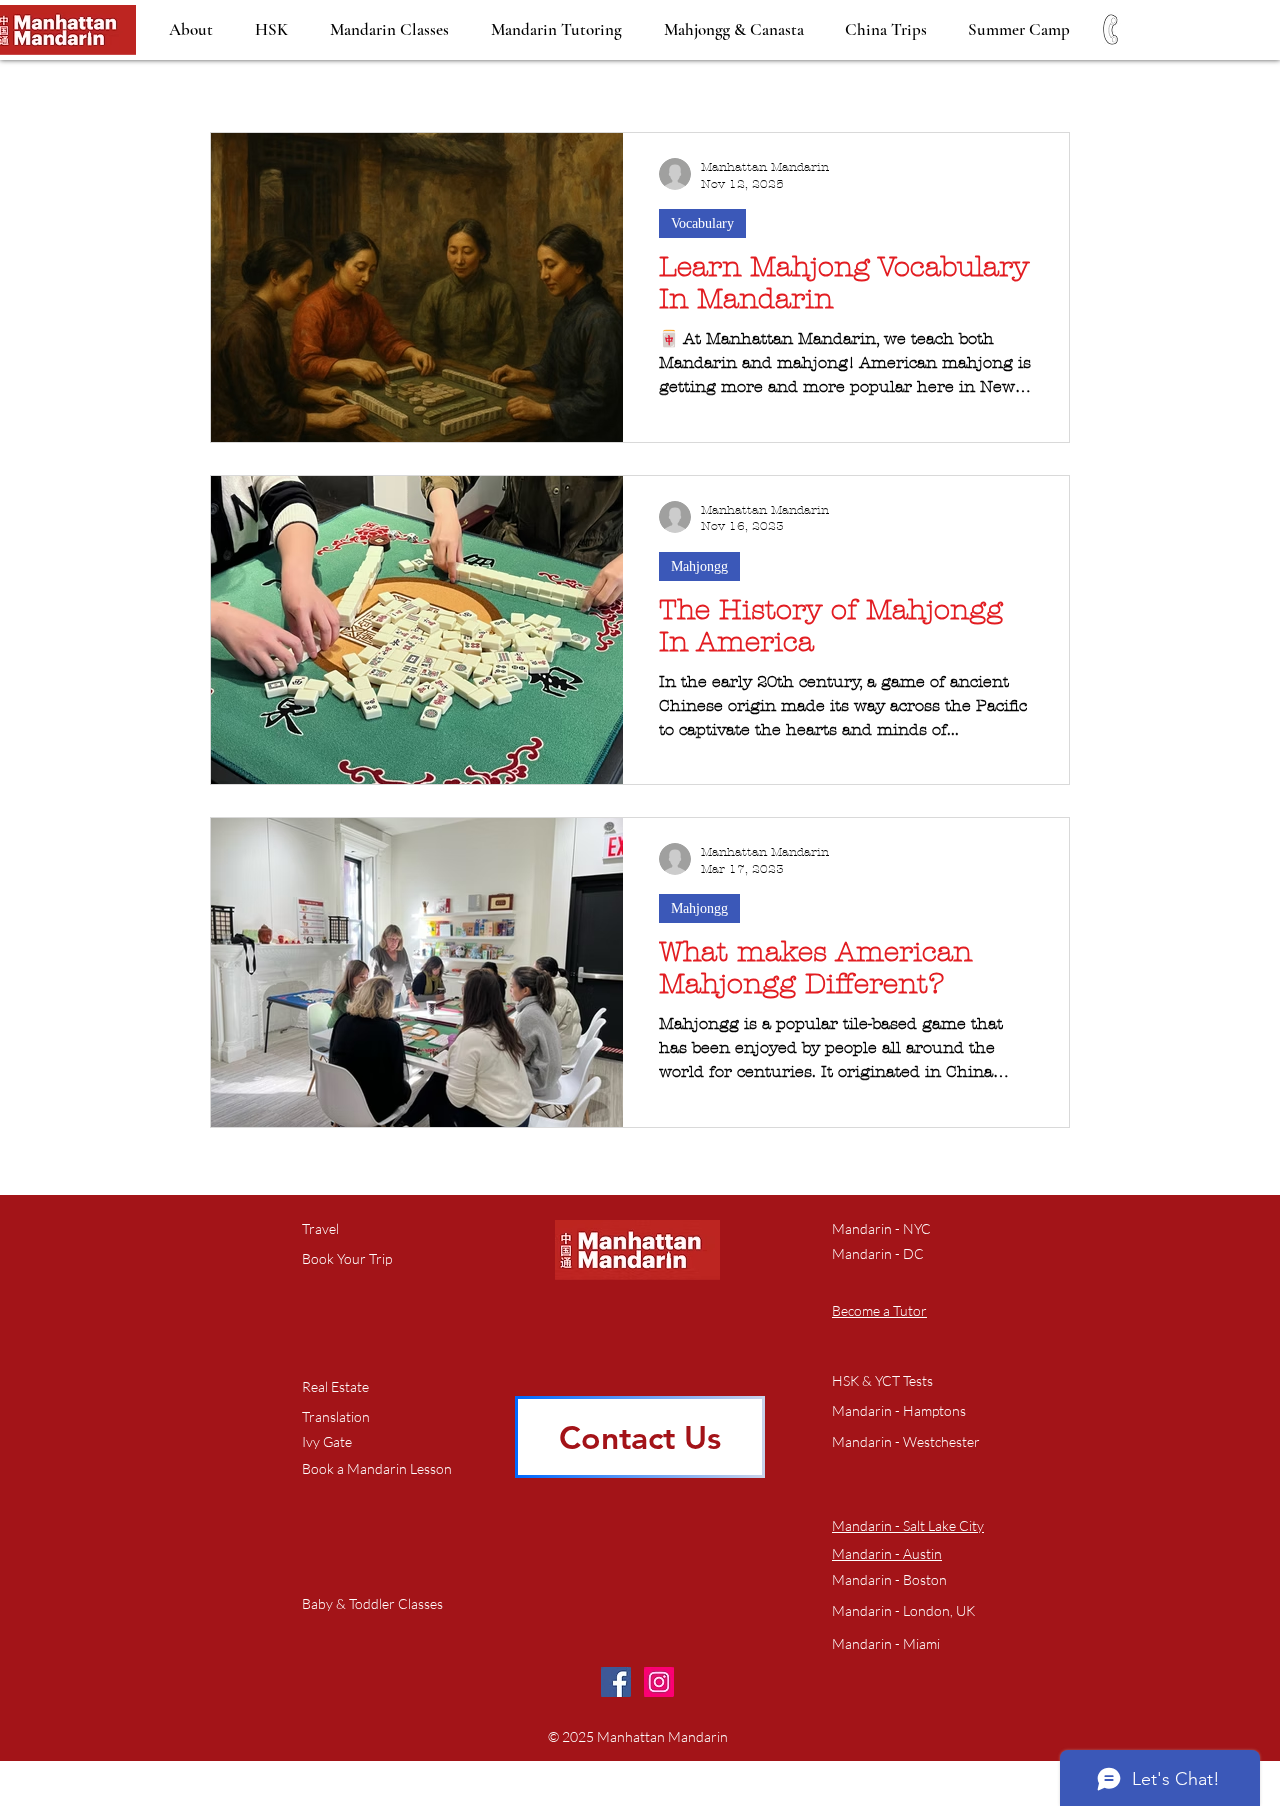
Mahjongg (699, 566)
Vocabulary (702, 223)
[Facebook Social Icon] (616, 1682)
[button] (377, 1469)
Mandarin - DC (878, 1253)
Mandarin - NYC (881, 1228)
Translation (336, 1416)
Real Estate (335, 1386)
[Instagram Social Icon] (659, 1682)
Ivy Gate (327, 1441)
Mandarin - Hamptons (899, 1410)
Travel (320, 1228)
